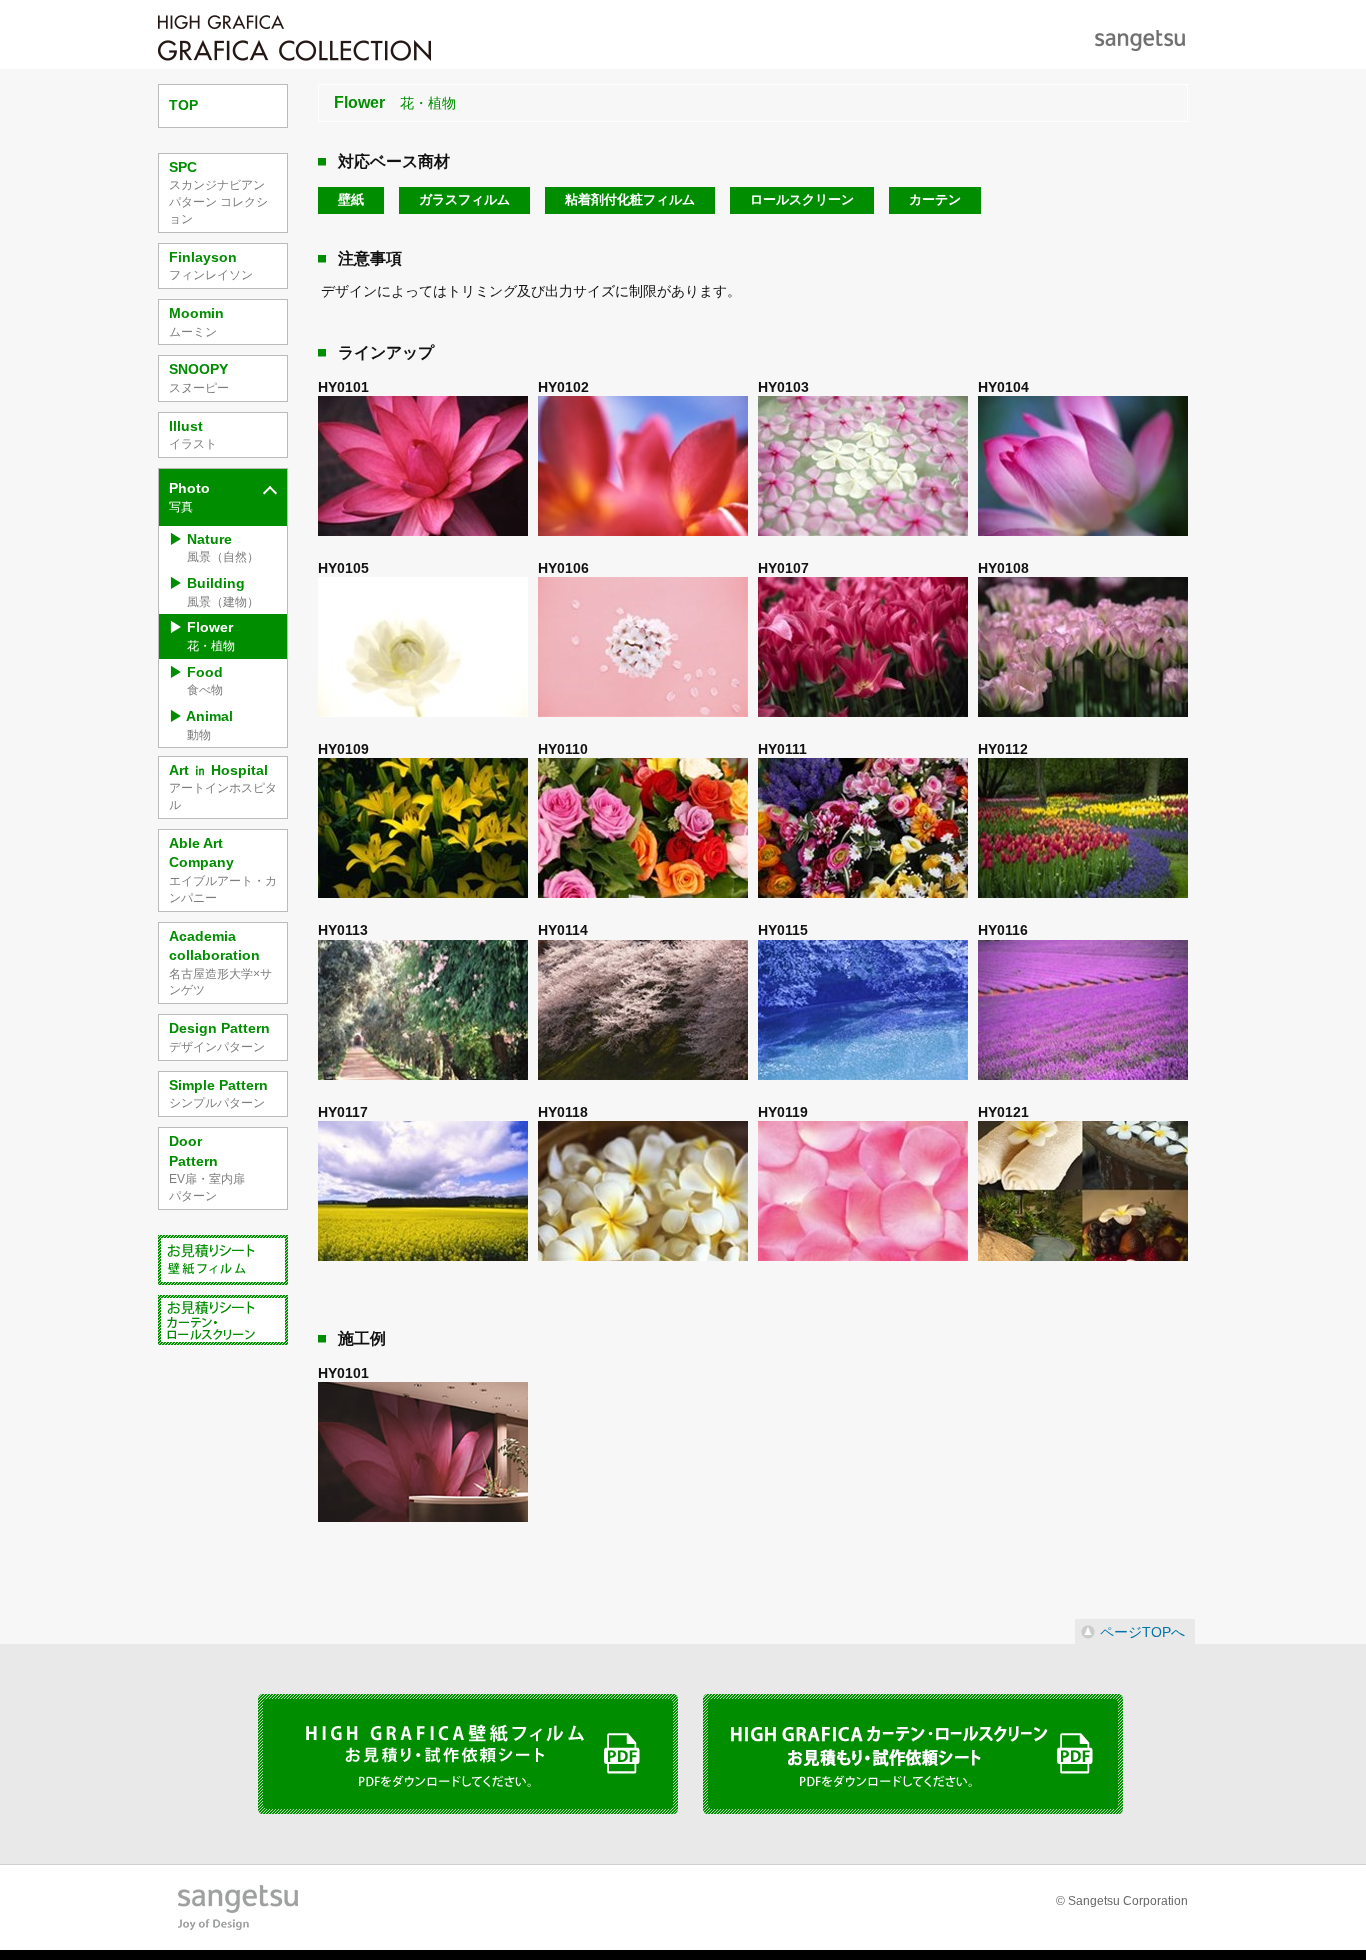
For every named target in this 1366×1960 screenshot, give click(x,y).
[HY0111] (863, 829)
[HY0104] (1083, 467)
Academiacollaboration (220, 963)
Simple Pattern (218, 1094)
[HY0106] (643, 648)
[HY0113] (423, 1011)
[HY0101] (423, 467)
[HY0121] (1083, 1192)
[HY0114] (643, 1011)
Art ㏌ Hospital (223, 787)
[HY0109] (423, 829)
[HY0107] (863, 648)
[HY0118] (643, 1192)
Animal (209, 725)
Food (205, 681)
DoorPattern (207, 1168)
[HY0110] (643, 829)
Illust (193, 435)
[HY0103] (863, 467)
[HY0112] (1083, 829)
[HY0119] (863, 1192)
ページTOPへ (1142, 1632)
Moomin (196, 322)
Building (223, 592)
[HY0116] (1083, 1011)
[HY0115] (863, 1011)
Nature (223, 548)
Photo (189, 497)
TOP (183, 105)
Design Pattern (219, 1037)
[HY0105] (423, 648)
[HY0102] (643, 467)
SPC (218, 192)
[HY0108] (1083, 648)
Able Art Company (223, 870)
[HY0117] (423, 1192)
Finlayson (211, 266)
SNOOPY (199, 378)
